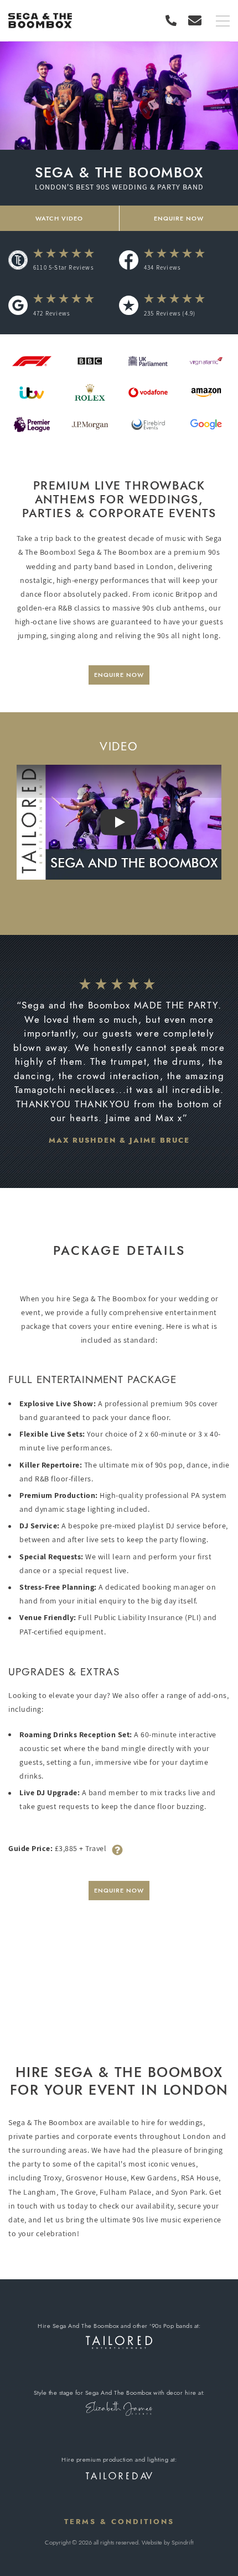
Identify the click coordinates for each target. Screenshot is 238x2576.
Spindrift (182, 2542)
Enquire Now (119, 675)
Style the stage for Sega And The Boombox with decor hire (115, 2393)
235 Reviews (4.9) (170, 313)
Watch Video (59, 218)
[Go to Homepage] (40, 21)
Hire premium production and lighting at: (119, 2459)
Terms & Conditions (119, 2522)
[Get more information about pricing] (117, 1849)
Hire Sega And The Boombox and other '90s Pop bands (115, 2326)
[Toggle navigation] (223, 22)
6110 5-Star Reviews (63, 267)
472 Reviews (51, 313)
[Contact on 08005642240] (174, 20)
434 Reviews (162, 267)
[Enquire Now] (195, 20)
